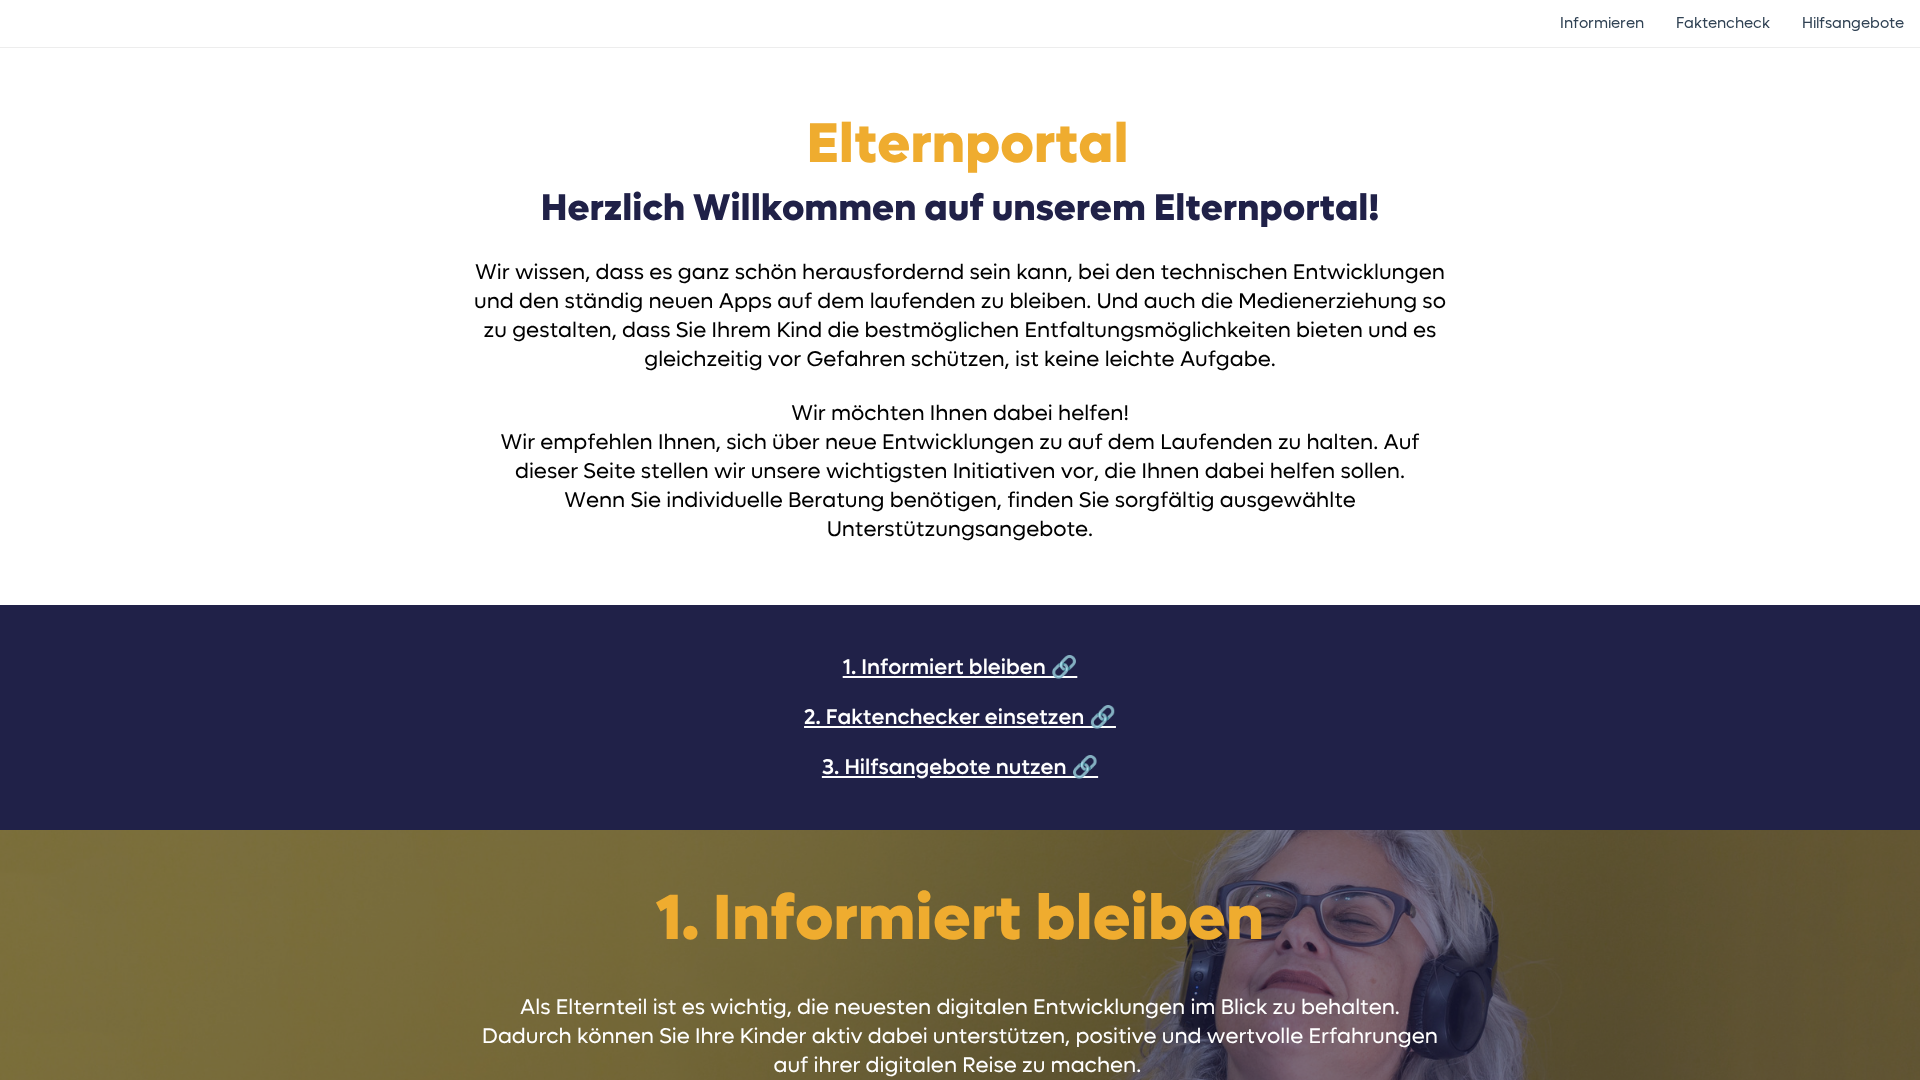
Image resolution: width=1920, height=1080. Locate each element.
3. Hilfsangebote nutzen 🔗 (960, 768)
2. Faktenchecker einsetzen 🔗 (960, 718)
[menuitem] (1602, 23)
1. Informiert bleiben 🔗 (960, 668)
